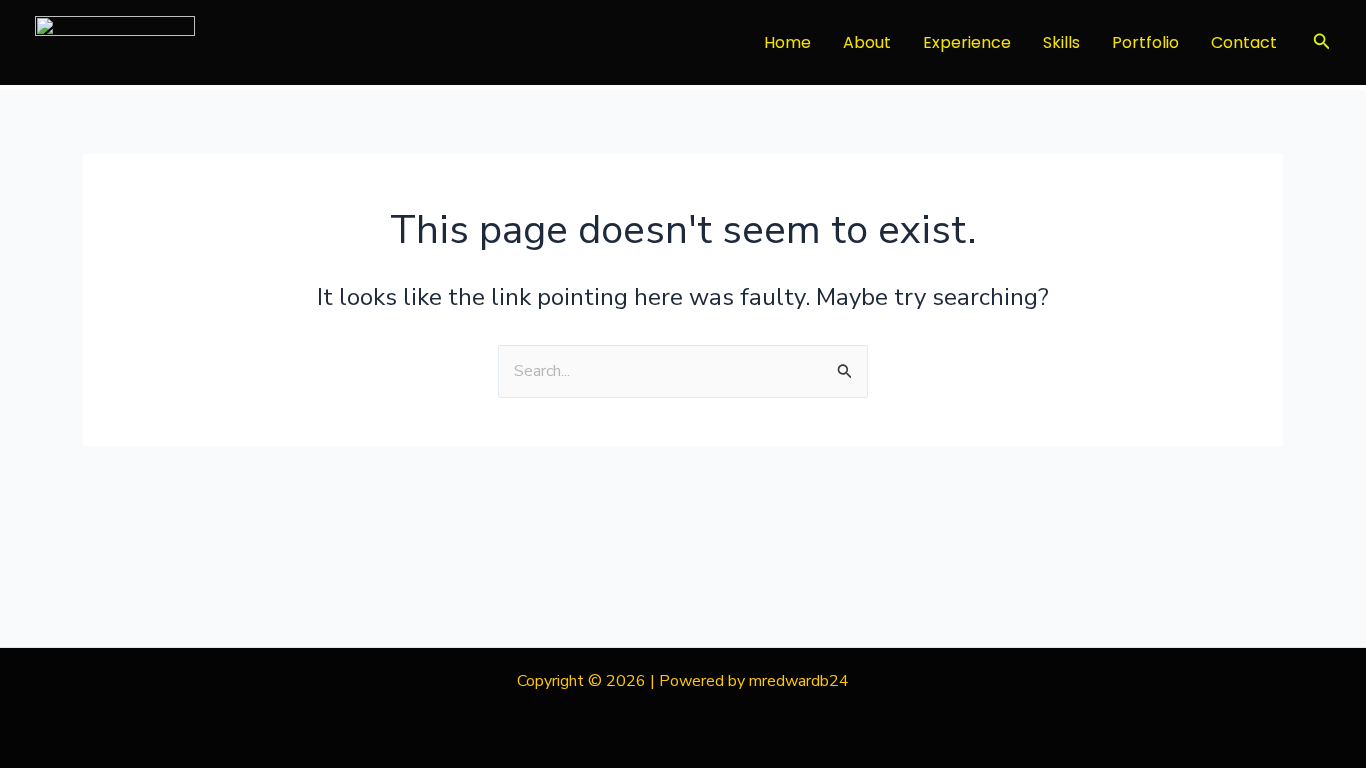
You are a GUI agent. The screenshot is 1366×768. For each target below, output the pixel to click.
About (867, 42)
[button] (1322, 42)
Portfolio (1145, 42)
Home (787, 42)
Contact (1244, 42)
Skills (1061, 42)
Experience (967, 42)
